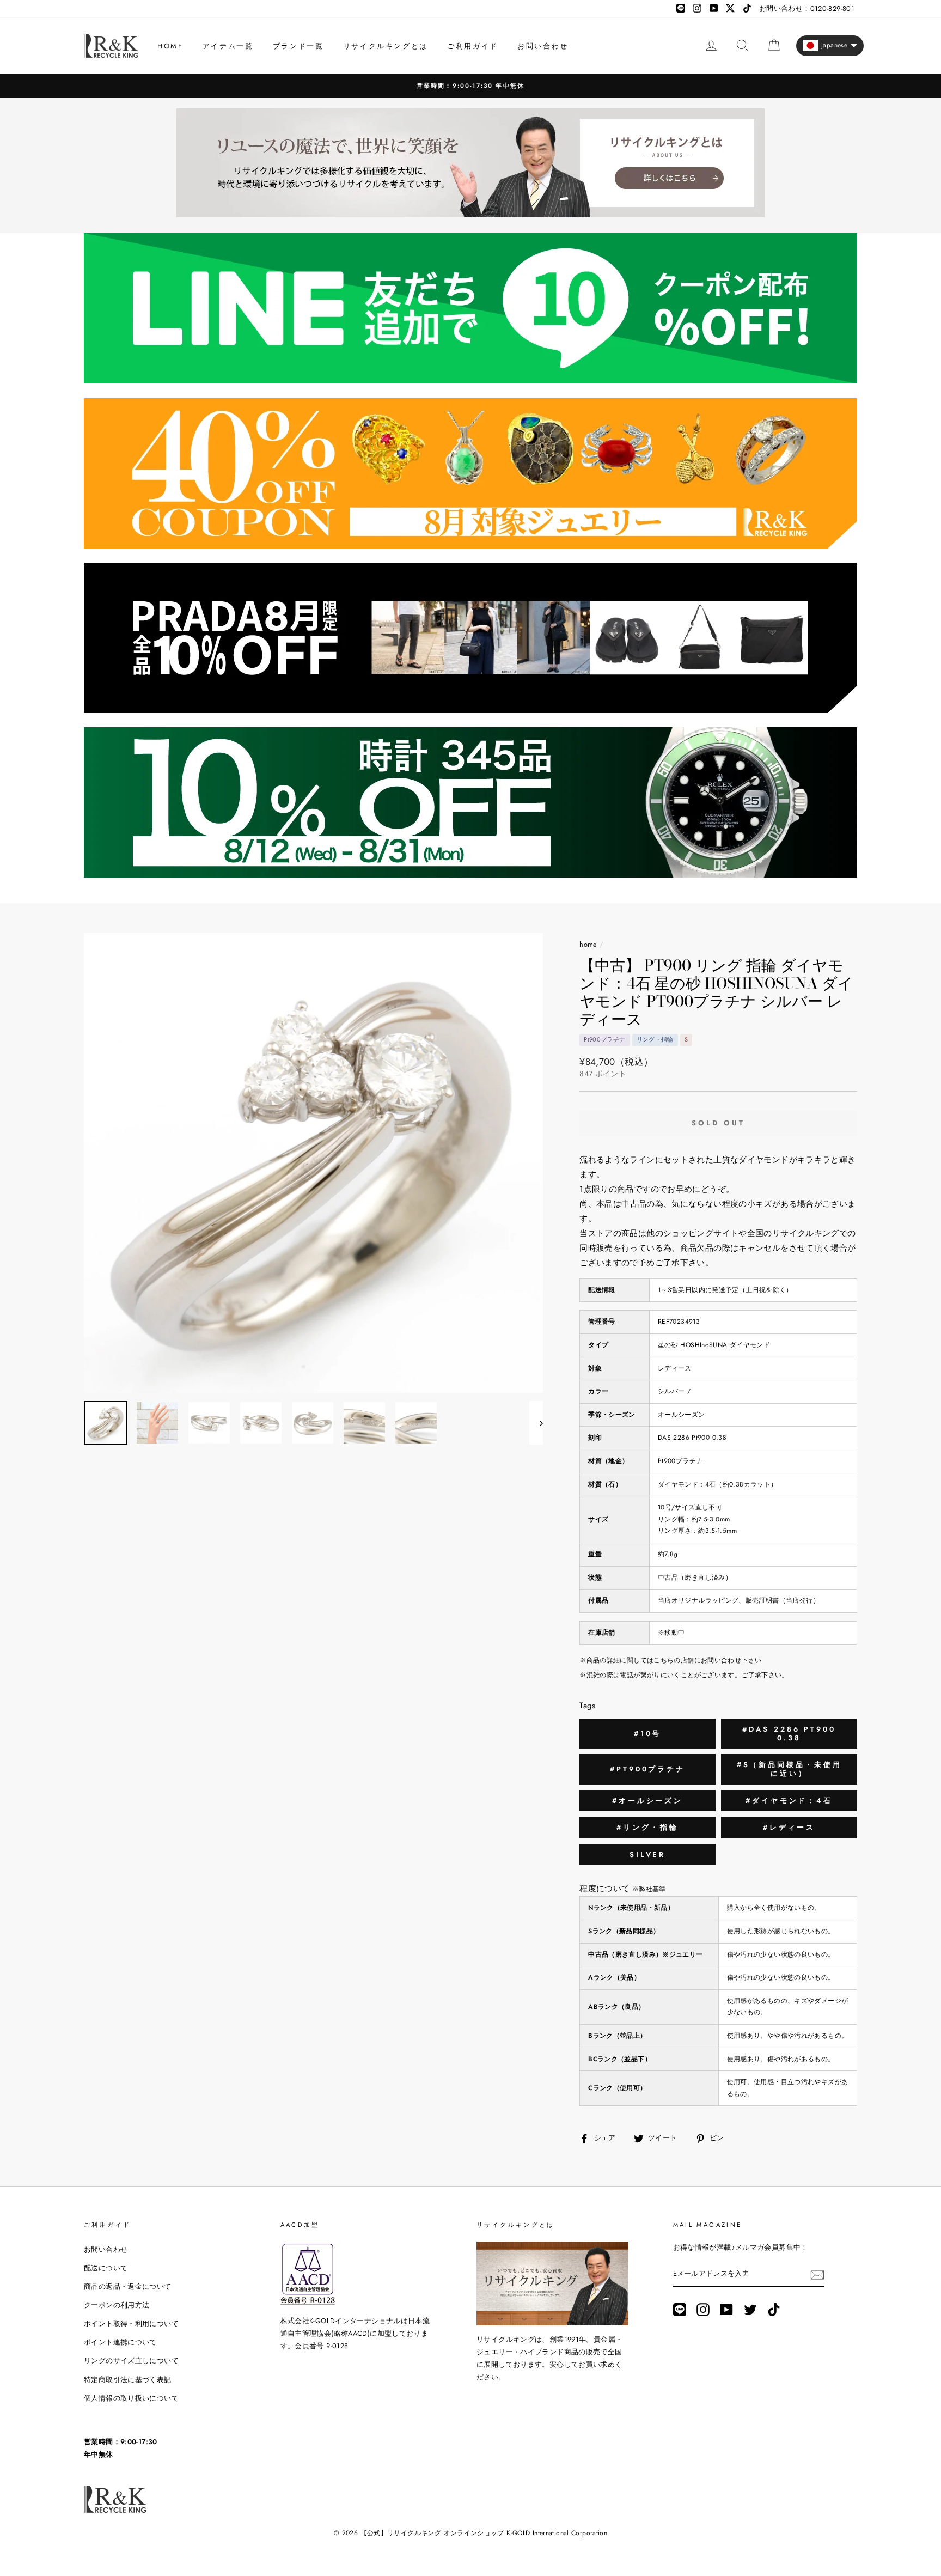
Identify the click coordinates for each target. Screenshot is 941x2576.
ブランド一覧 (298, 46)
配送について (106, 2268)
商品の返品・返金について (128, 2286)
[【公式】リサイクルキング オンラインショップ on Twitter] (750, 2310)
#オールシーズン (647, 1801)
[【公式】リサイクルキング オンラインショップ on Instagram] (703, 2310)
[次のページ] (536, 1423)
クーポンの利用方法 (117, 2305)
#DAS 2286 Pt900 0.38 (789, 1734)
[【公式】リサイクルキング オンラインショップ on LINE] (680, 2310)
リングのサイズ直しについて (131, 2361)
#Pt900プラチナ (647, 1769)
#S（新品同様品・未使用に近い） (789, 1769)
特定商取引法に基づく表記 (128, 2380)
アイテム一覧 (228, 46)
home (588, 944)
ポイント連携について (120, 2342)
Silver (647, 1855)
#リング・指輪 (647, 1827)
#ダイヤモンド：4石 (789, 1801)
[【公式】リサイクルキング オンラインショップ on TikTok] (774, 2310)
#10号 (648, 1734)
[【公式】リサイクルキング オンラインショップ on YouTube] (726, 2310)
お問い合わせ (543, 46)
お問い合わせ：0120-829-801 (807, 8)
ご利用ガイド (473, 46)
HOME (170, 46)
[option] (471, 86)
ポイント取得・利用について (131, 2324)
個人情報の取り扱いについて (131, 2398)
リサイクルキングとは (386, 46)
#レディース (789, 1827)
